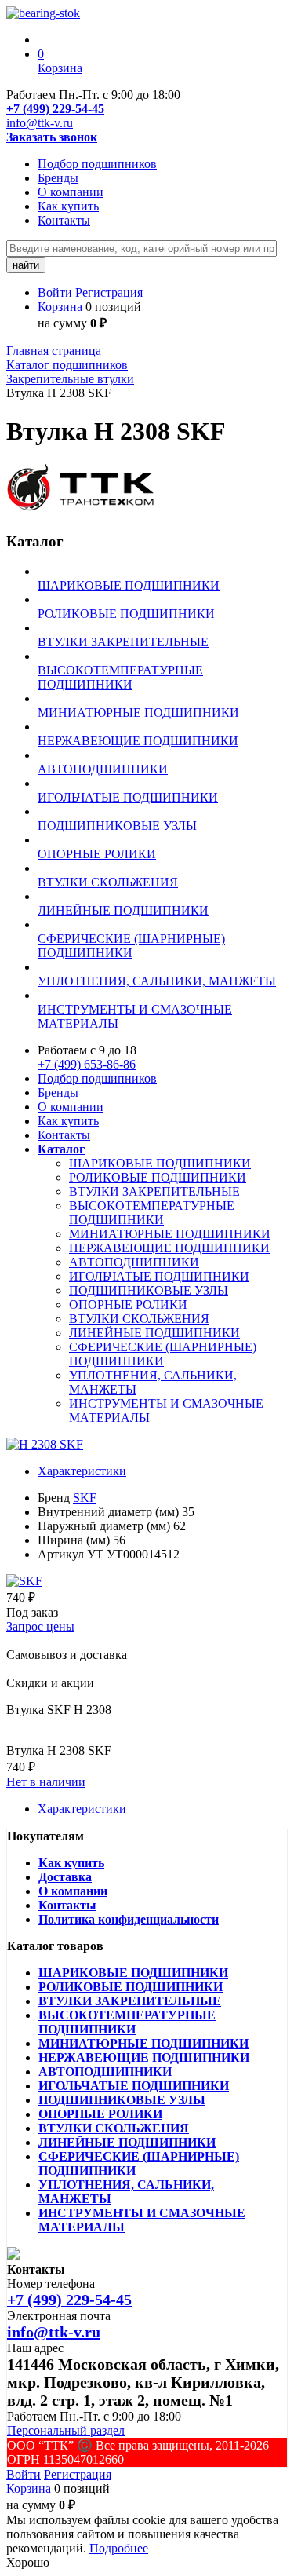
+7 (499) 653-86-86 (87, 1064)
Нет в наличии (46, 1782)
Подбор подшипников (97, 164)
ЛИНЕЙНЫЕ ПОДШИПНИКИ (154, 1333)
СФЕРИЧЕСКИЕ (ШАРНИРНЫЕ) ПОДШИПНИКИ (163, 1354)
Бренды (58, 178)
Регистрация (109, 292)
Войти (55, 292)
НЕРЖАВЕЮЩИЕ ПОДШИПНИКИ (169, 1248)
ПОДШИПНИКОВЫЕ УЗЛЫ (149, 1290)
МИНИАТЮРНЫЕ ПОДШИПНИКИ (170, 1234)
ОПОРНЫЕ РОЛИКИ (128, 1304)
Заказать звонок (52, 137)
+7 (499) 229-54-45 (55, 109)
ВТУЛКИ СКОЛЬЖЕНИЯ (139, 1319)
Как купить (68, 206)
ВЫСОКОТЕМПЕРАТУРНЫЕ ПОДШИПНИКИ (152, 1213)
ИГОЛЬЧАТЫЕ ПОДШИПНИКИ (159, 1276)
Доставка (65, 1877)
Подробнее (119, 2548)
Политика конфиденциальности (129, 1919)
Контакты (64, 220)
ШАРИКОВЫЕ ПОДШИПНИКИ (160, 1163)
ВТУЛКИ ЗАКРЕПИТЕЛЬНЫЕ (154, 1191)
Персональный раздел (66, 2430)
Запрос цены (40, 1626)
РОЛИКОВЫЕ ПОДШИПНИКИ (158, 1177)
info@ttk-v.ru (40, 123)
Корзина (60, 307)
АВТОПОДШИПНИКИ (134, 1262)
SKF (85, 1498)
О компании (71, 192)
